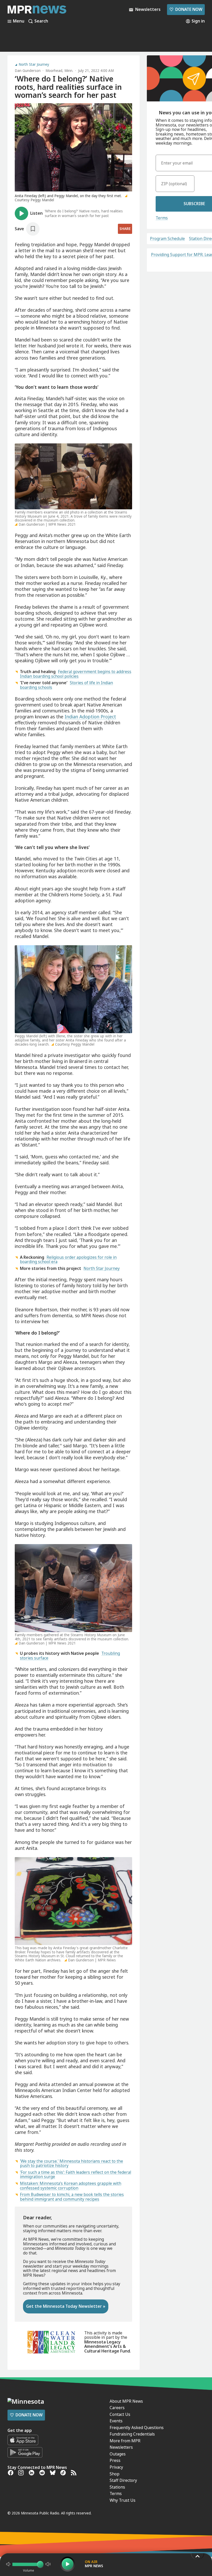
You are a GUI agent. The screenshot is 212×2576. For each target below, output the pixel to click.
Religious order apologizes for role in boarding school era (68, 1260)
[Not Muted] (8, 2564)
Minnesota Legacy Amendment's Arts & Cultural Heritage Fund (107, 2346)
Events (116, 2421)
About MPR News (126, 2401)
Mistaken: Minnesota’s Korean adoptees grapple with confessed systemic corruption (71, 2186)
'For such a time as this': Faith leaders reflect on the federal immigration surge (75, 2175)
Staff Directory (123, 2480)
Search (41, 21)
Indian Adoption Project (90, 717)
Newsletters (121, 2447)
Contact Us (120, 2414)
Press (115, 2460)
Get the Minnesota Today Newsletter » (66, 2306)
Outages (118, 2454)
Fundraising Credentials (132, 2434)
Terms (162, 218)
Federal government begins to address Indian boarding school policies (76, 674)
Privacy (116, 2467)
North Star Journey (34, 65)
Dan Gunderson (28, 71)
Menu (19, 21)
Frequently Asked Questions (137, 2428)
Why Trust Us (123, 2500)
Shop (115, 2474)
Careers (117, 2408)
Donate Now (186, 9)
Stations (117, 2487)
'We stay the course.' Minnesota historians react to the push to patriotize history (71, 2163)
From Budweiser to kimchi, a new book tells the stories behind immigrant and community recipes (72, 2197)
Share (125, 229)
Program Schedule (167, 239)
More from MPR (125, 2441)
